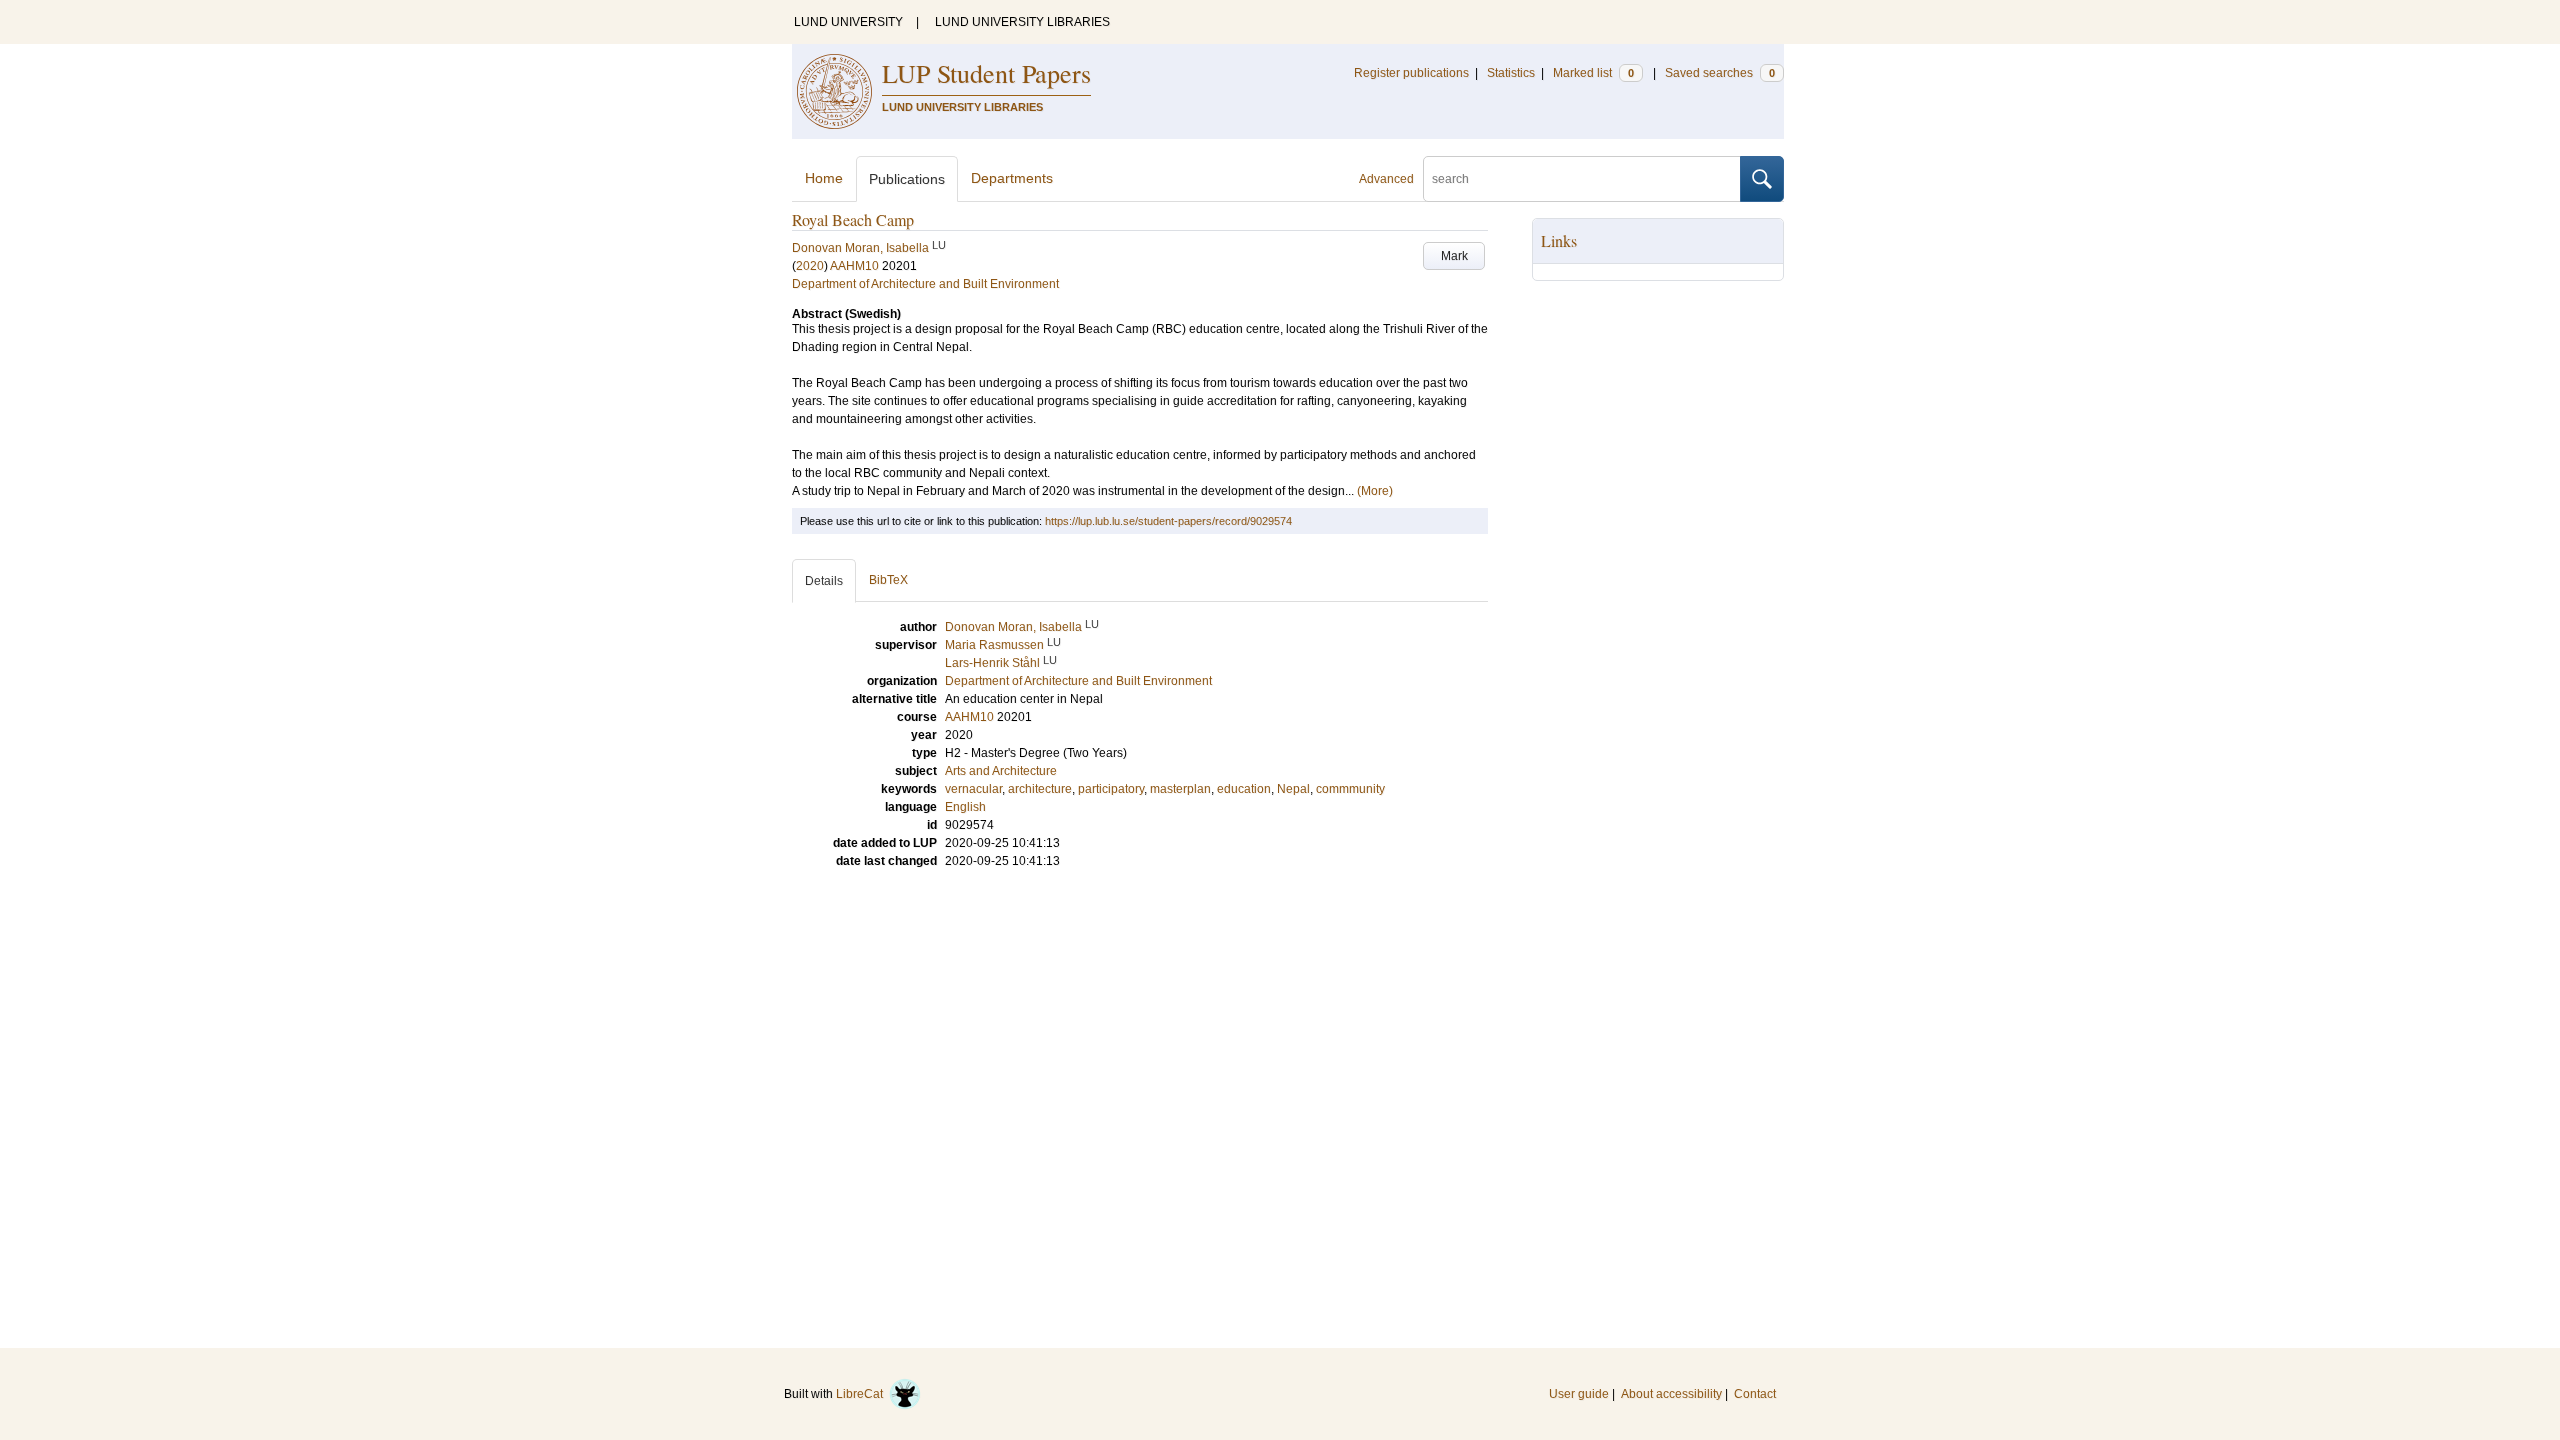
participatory (1111, 789)
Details (824, 581)
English (965, 807)
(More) (1375, 491)
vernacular (973, 789)
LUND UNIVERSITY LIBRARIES (1022, 22)
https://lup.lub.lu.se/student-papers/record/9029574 (1168, 521)
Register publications (1411, 73)
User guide (1579, 1394)
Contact (1755, 1394)
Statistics (1511, 73)
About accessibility (1671, 1394)
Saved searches (1720, 73)
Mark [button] (1454, 256)
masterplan (1180, 789)
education (1244, 789)
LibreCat (862, 1394)
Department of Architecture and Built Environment (925, 284)
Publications (907, 179)
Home (824, 178)
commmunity (1350, 789)
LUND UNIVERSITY (848, 22)
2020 (810, 266)
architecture (1040, 789)
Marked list (1593, 73)
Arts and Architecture (1001, 771)
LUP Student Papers (986, 73)
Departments (1012, 178)
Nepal (1293, 789)
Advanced (1386, 179)
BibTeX (888, 580)
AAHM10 (854, 266)
